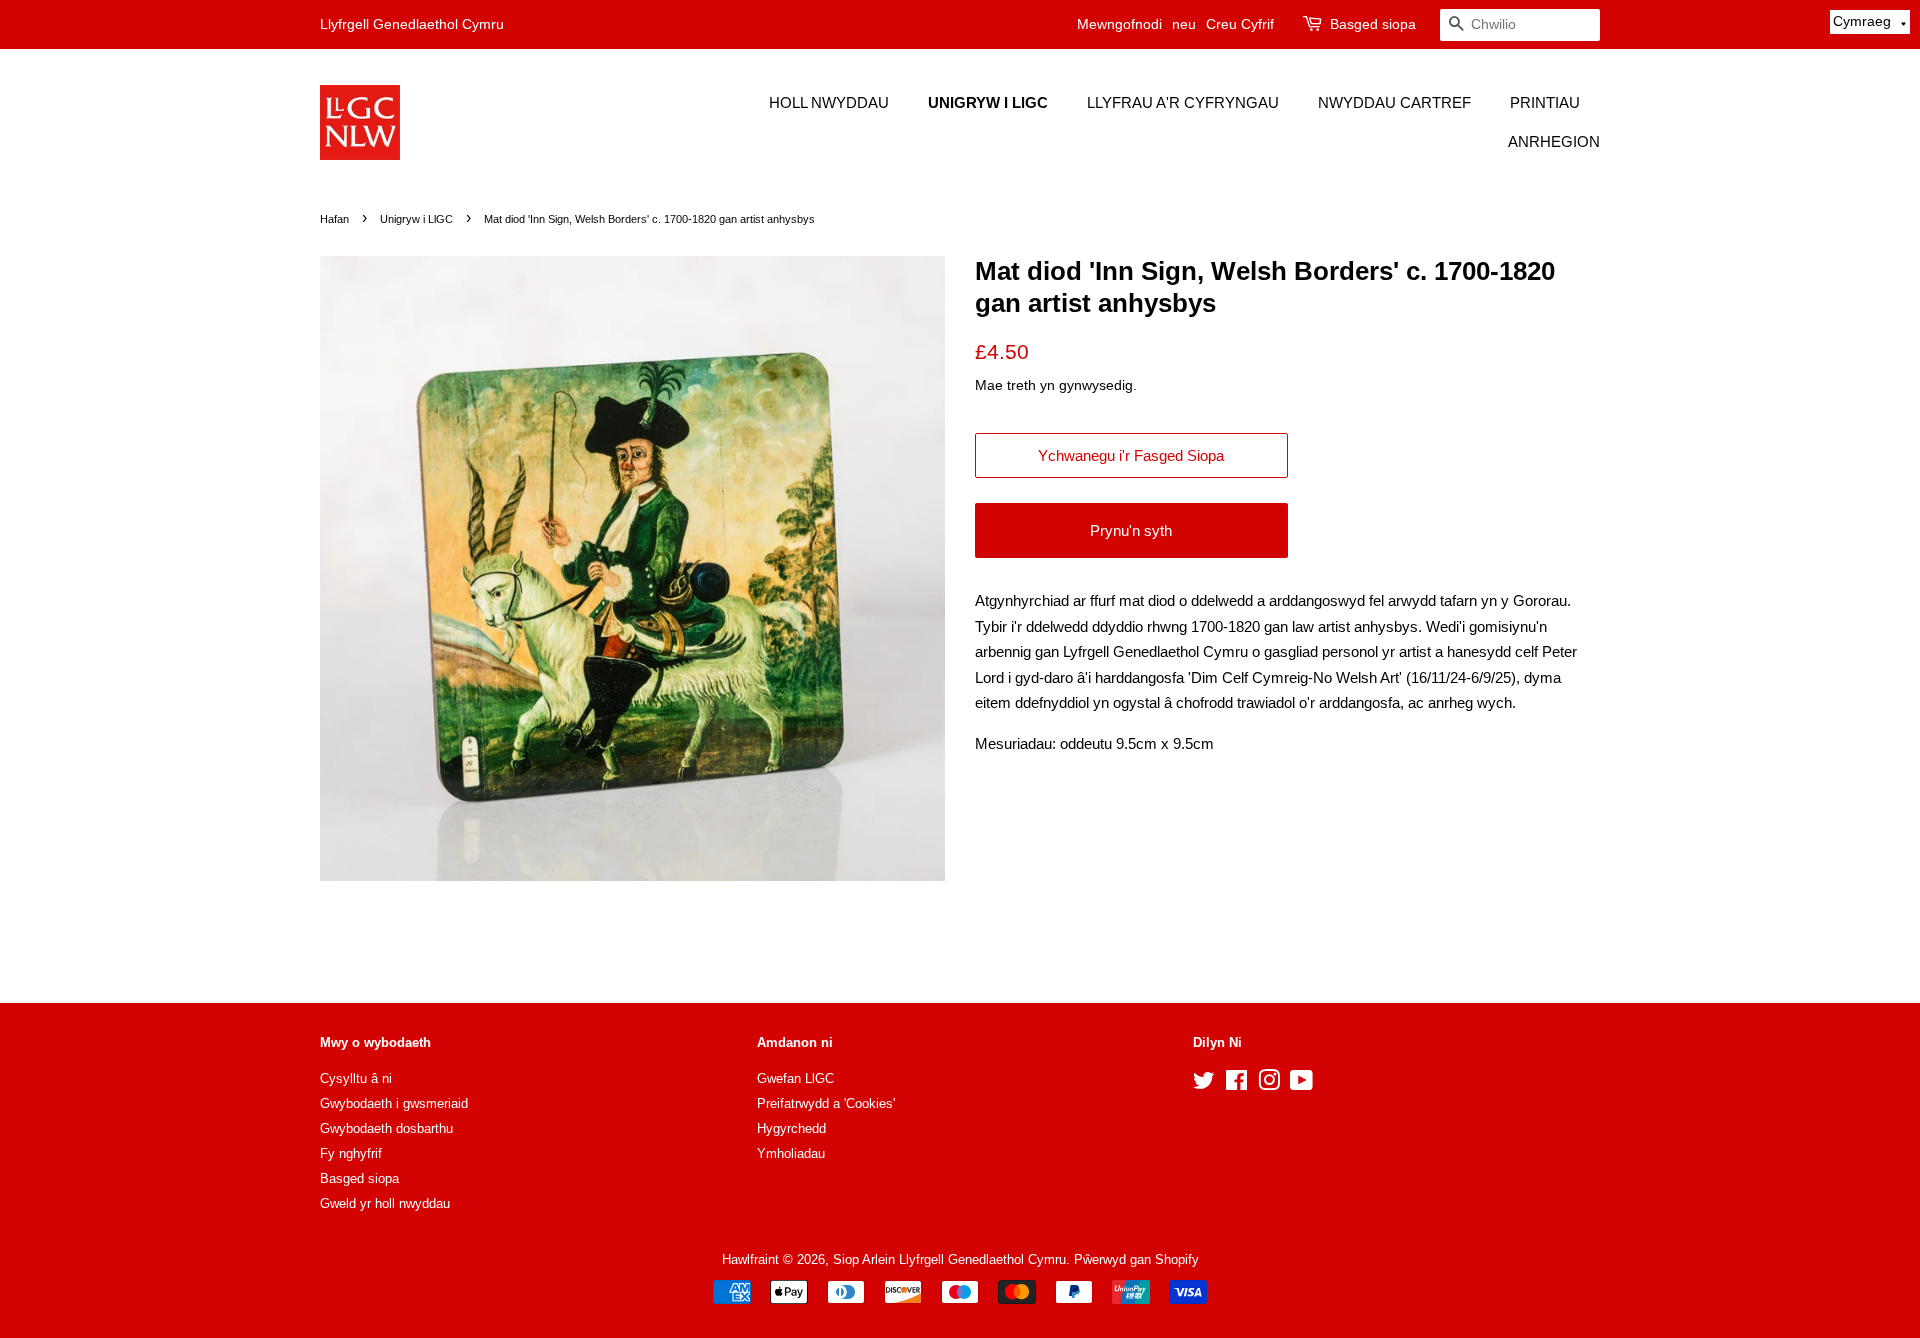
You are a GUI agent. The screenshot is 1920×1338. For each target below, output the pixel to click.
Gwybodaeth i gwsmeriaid (394, 1103)
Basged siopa (1373, 24)
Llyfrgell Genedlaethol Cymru (412, 24)
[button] (1870, 22)
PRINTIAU (1545, 102)
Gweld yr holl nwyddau (385, 1203)
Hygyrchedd (791, 1128)
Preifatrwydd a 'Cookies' (826, 1103)
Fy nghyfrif (351, 1153)
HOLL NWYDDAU (829, 102)
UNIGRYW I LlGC (988, 102)
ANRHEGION (1554, 141)
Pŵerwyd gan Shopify (1136, 1259)
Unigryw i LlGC (416, 219)
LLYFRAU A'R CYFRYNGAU (1183, 102)
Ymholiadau (791, 1153)
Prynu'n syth (1131, 530)
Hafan (334, 219)
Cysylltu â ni (356, 1078)
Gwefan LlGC (795, 1078)
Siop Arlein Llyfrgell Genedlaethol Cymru (949, 1259)
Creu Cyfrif (1240, 24)
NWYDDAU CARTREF (1394, 102)
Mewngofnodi (1119, 24)
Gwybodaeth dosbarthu (386, 1128)
